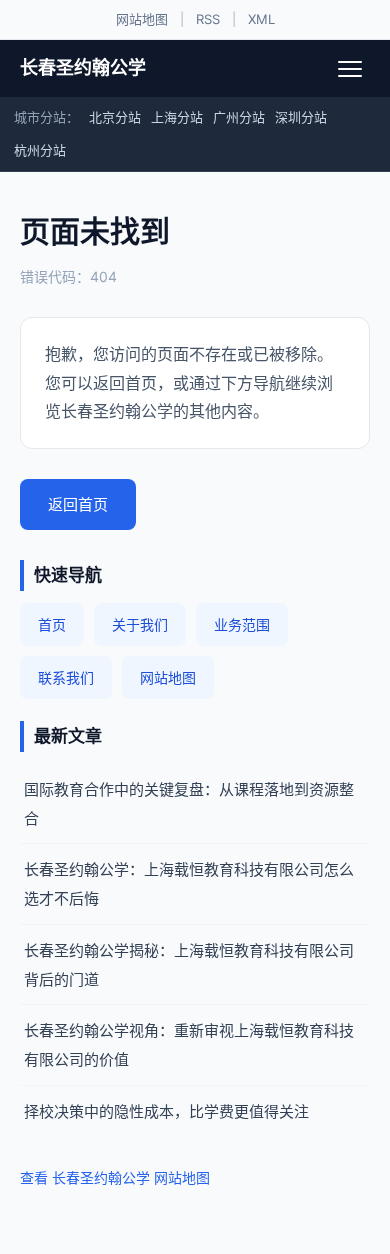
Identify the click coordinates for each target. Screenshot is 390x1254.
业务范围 (242, 624)
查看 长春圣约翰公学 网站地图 (115, 1177)
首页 (52, 624)
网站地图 (142, 19)
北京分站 (115, 117)
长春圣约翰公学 (83, 67)
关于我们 (140, 624)
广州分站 (239, 117)
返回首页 (78, 504)
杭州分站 (40, 150)
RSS (208, 19)
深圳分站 (301, 117)
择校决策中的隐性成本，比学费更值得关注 (166, 1111)
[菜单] (350, 69)
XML (261, 19)
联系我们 (66, 677)
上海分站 (177, 117)
